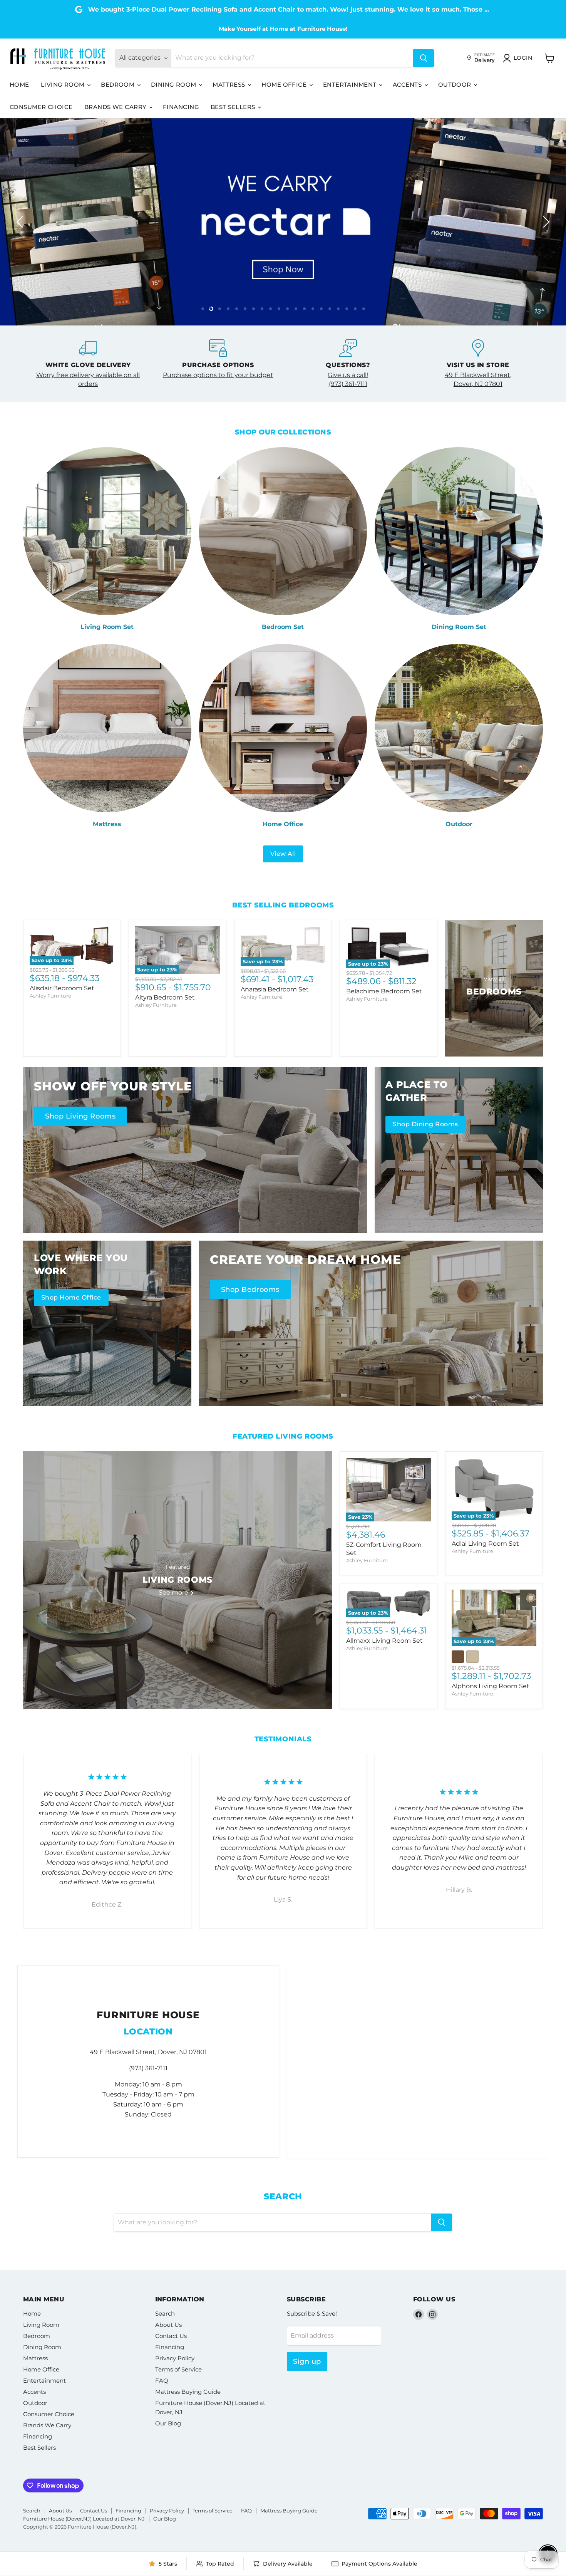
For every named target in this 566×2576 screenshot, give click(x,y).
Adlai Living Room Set (485, 1544)
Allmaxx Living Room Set (384, 1641)
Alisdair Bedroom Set (62, 988)
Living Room (64, 85)
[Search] (424, 58)
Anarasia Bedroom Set (275, 989)
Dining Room (174, 85)
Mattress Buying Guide (188, 2392)
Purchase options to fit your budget (218, 375)
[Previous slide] (21, 222)
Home (19, 85)
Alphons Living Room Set (491, 1686)
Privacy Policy (175, 2358)
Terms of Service (178, 2369)
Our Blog (168, 2423)
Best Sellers (234, 107)
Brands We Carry (116, 107)
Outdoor (456, 85)
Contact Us (171, 2336)
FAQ (162, 2381)
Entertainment (351, 85)
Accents (408, 85)
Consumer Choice (41, 107)
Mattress (230, 85)
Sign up (307, 2361)
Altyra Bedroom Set (165, 997)
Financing (181, 107)
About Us (168, 2325)
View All (283, 854)
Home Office (285, 85)
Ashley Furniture (50, 996)
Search (165, 2314)
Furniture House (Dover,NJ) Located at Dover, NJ (84, 2519)
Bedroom (119, 85)
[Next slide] (545, 222)
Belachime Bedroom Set (384, 991)
